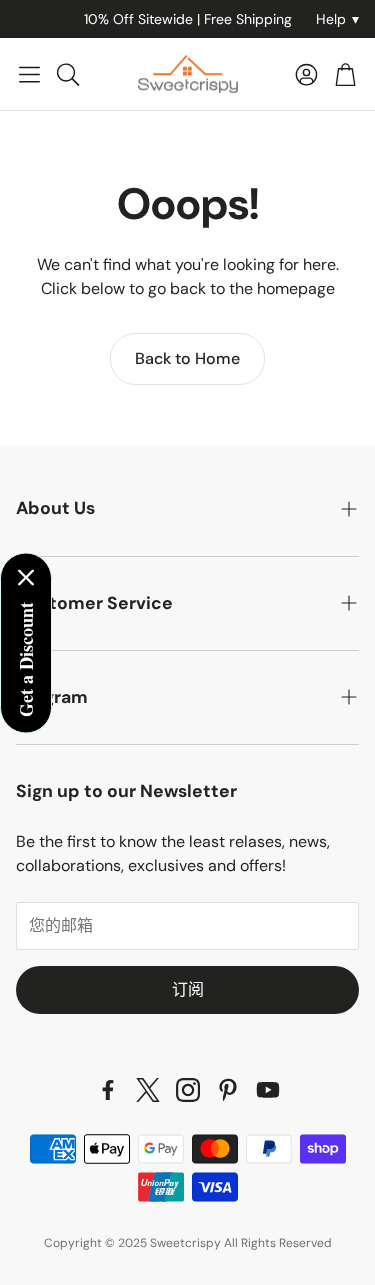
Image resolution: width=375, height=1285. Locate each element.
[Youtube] (268, 1090)
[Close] (26, 577)
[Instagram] (188, 1090)
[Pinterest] (228, 1090)
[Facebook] (108, 1090)
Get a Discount (26, 658)
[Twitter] (148, 1090)
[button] (29, 74)
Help (337, 19)
